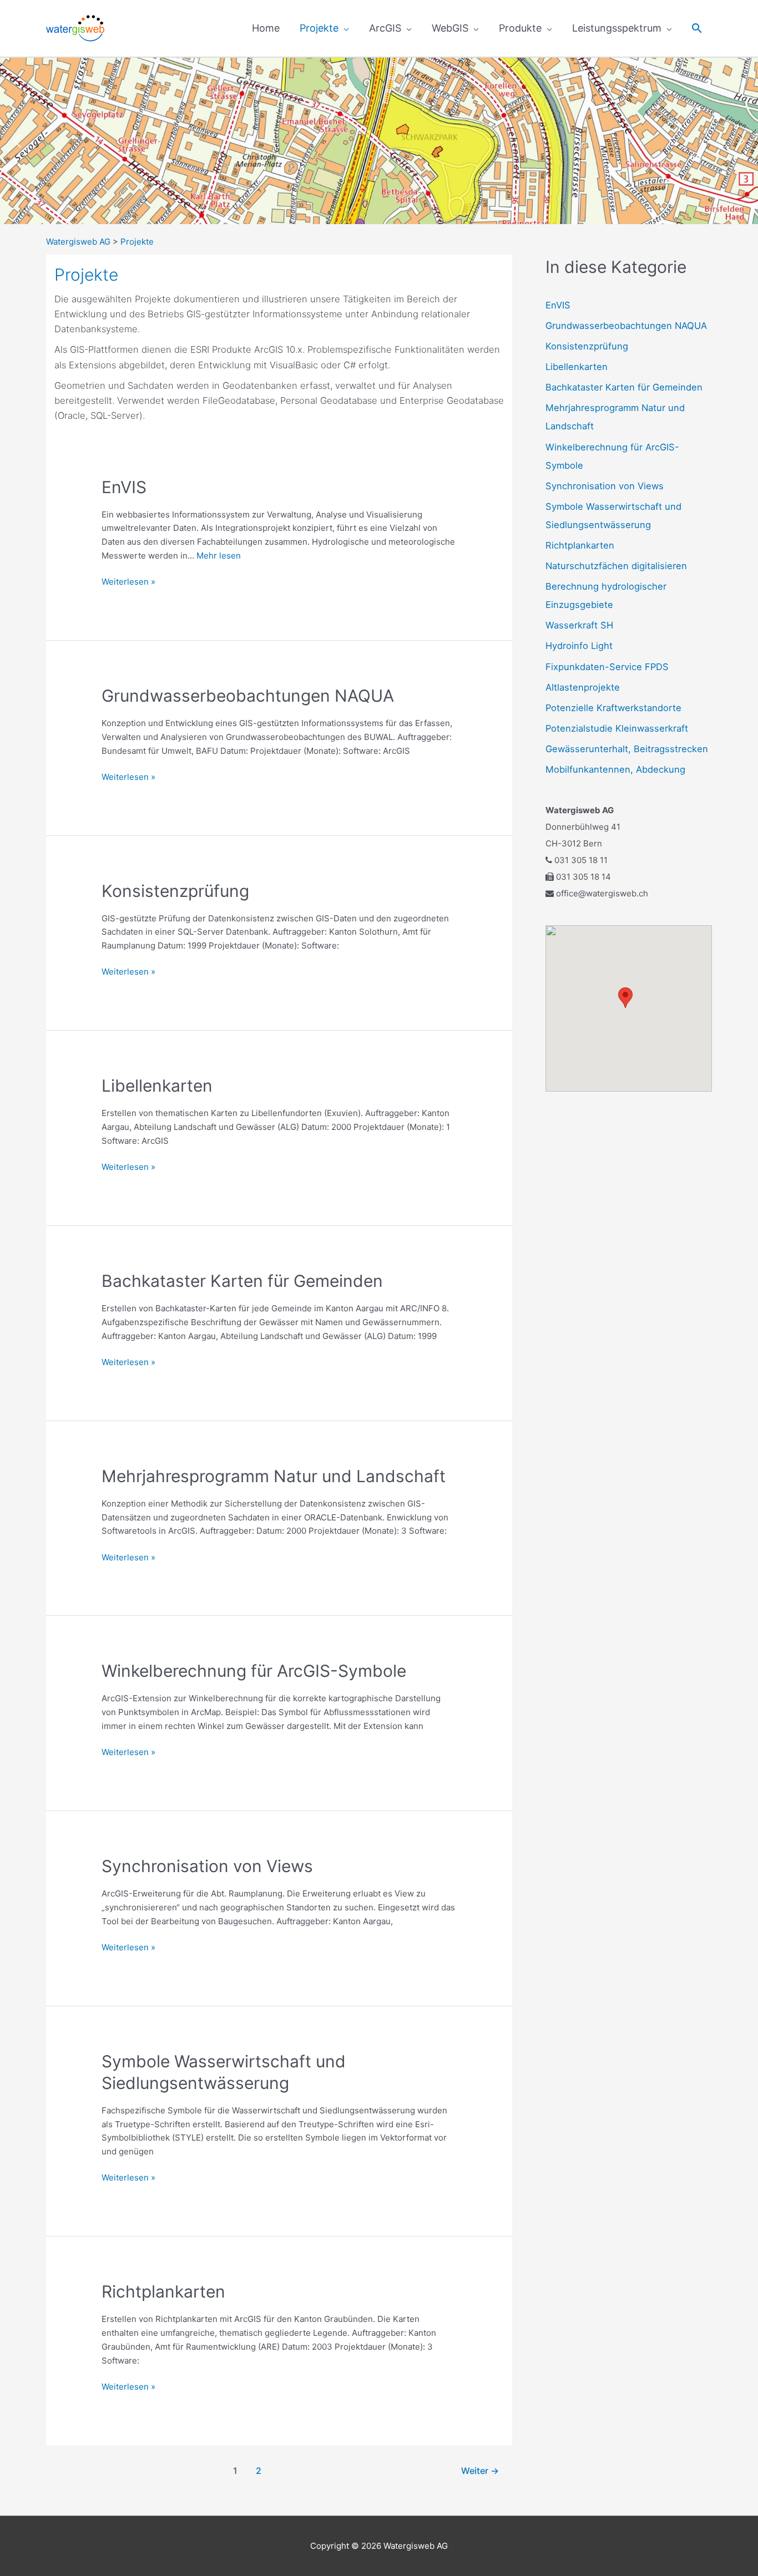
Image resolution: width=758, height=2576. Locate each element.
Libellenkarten (157, 1086)
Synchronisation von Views (207, 1866)
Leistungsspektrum (617, 28)
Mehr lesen (219, 556)
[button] (697, 28)
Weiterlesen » (128, 581)
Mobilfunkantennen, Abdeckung (615, 769)
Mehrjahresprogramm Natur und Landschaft (274, 1476)
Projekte (319, 28)
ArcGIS (385, 28)
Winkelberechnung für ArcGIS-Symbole (254, 1671)
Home (266, 28)
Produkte (520, 28)
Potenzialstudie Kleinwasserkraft (617, 728)
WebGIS (450, 28)
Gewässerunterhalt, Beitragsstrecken (627, 749)
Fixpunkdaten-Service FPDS (607, 667)
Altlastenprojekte (583, 687)
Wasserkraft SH (579, 625)
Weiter (480, 2471)
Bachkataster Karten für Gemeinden (242, 1281)
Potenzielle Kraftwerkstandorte (613, 708)
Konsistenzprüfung (175, 891)
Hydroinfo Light (579, 646)
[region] (379, 141)
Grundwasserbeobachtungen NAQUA (248, 696)
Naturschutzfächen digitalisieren (616, 566)
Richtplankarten (163, 2291)
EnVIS (124, 487)
